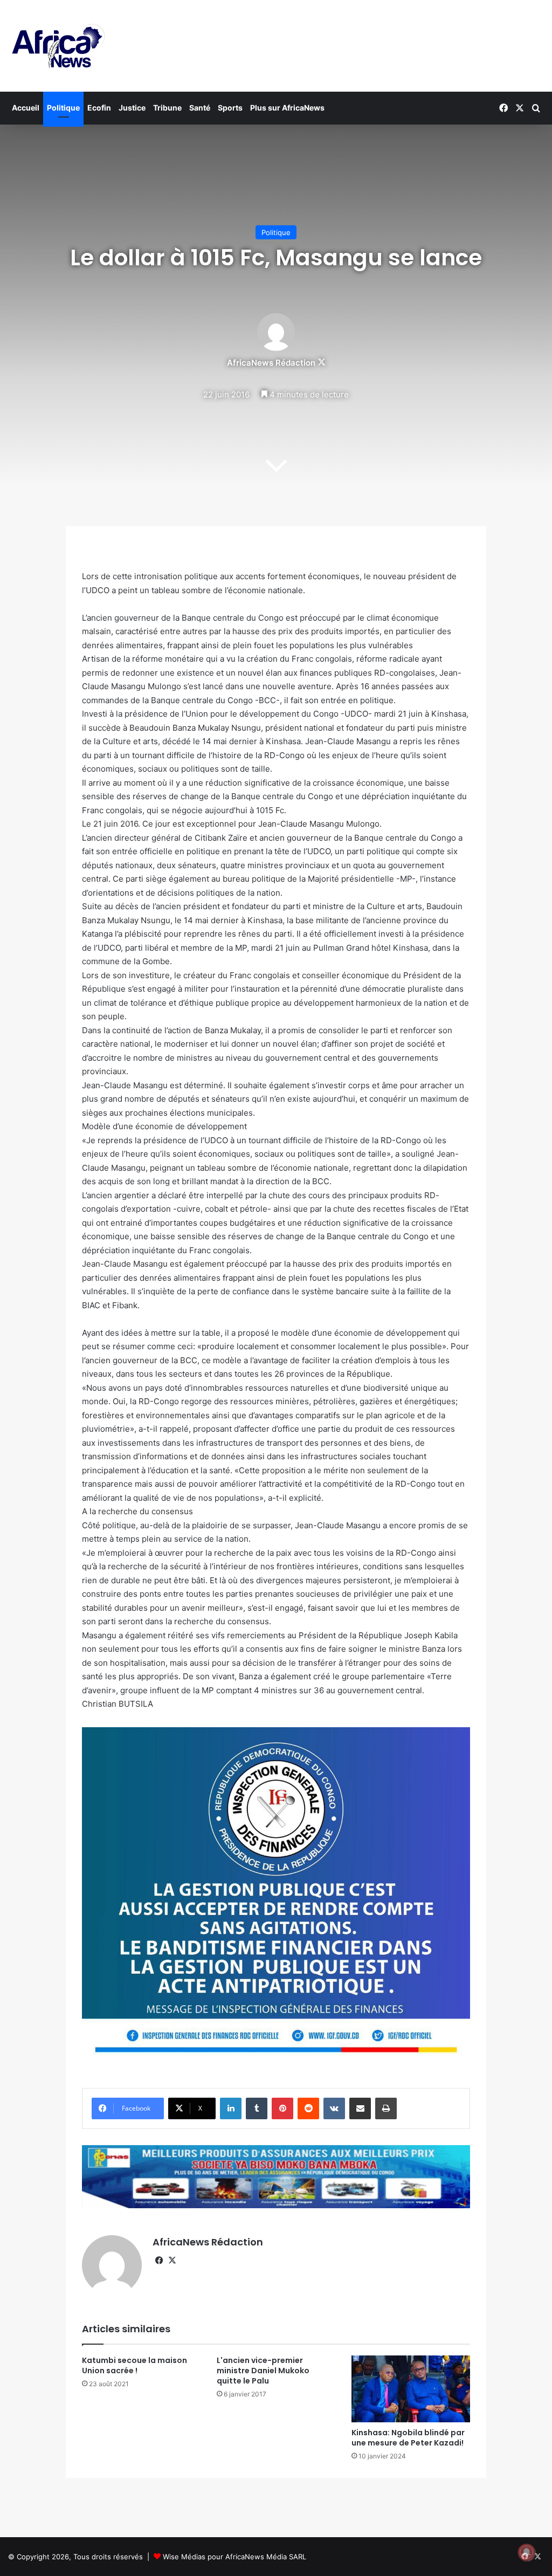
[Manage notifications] (527, 2552)
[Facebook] (159, 2261)
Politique (63, 108)
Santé (200, 108)
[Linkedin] (231, 2108)
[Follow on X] (322, 363)
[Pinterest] (282, 2108)
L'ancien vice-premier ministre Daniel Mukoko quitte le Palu (263, 2371)
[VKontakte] (334, 2108)
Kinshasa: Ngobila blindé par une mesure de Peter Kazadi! (408, 2438)
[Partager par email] (360, 2108)
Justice (132, 108)
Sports (230, 108)
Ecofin (99, 108)
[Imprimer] (386, 2108)
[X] (172, 2261)
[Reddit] (308, 2108)
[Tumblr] (257, 2108)
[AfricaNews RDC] (57, 46)
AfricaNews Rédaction (271, 363)
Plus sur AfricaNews (287, 108)
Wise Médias (184, 2557)
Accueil (26, 108)
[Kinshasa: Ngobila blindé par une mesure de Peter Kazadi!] (411, 2389)
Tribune (167, 108)
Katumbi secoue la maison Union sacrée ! (134, 2365)
